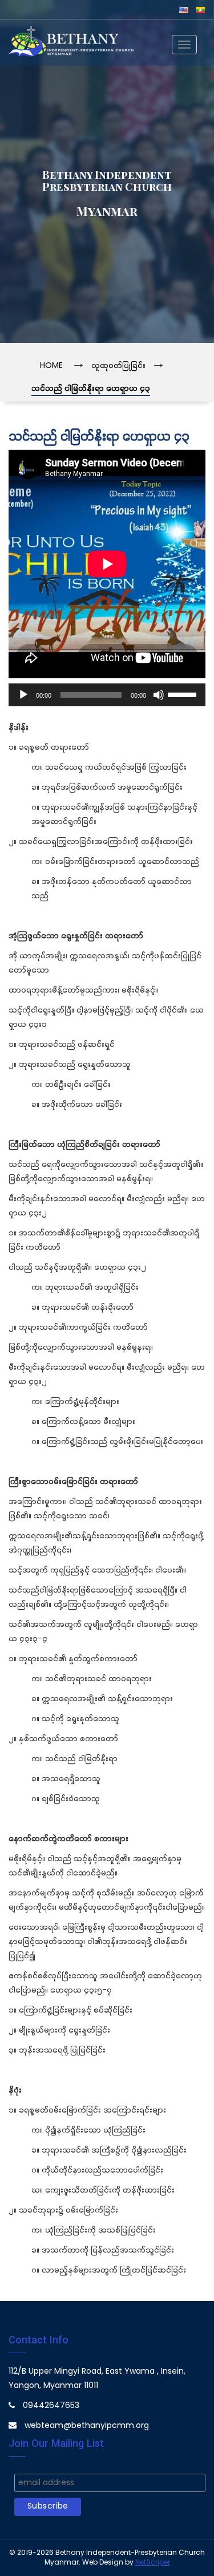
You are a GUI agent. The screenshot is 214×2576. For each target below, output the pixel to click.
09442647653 (51, 2406)
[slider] (184, 694)
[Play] (23, 695)
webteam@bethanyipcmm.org (87, 2426)
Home (51, 366)
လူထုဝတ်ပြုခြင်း (118, 366)
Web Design (103, 2563)
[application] (107, 695)
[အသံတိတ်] (159, 695)
